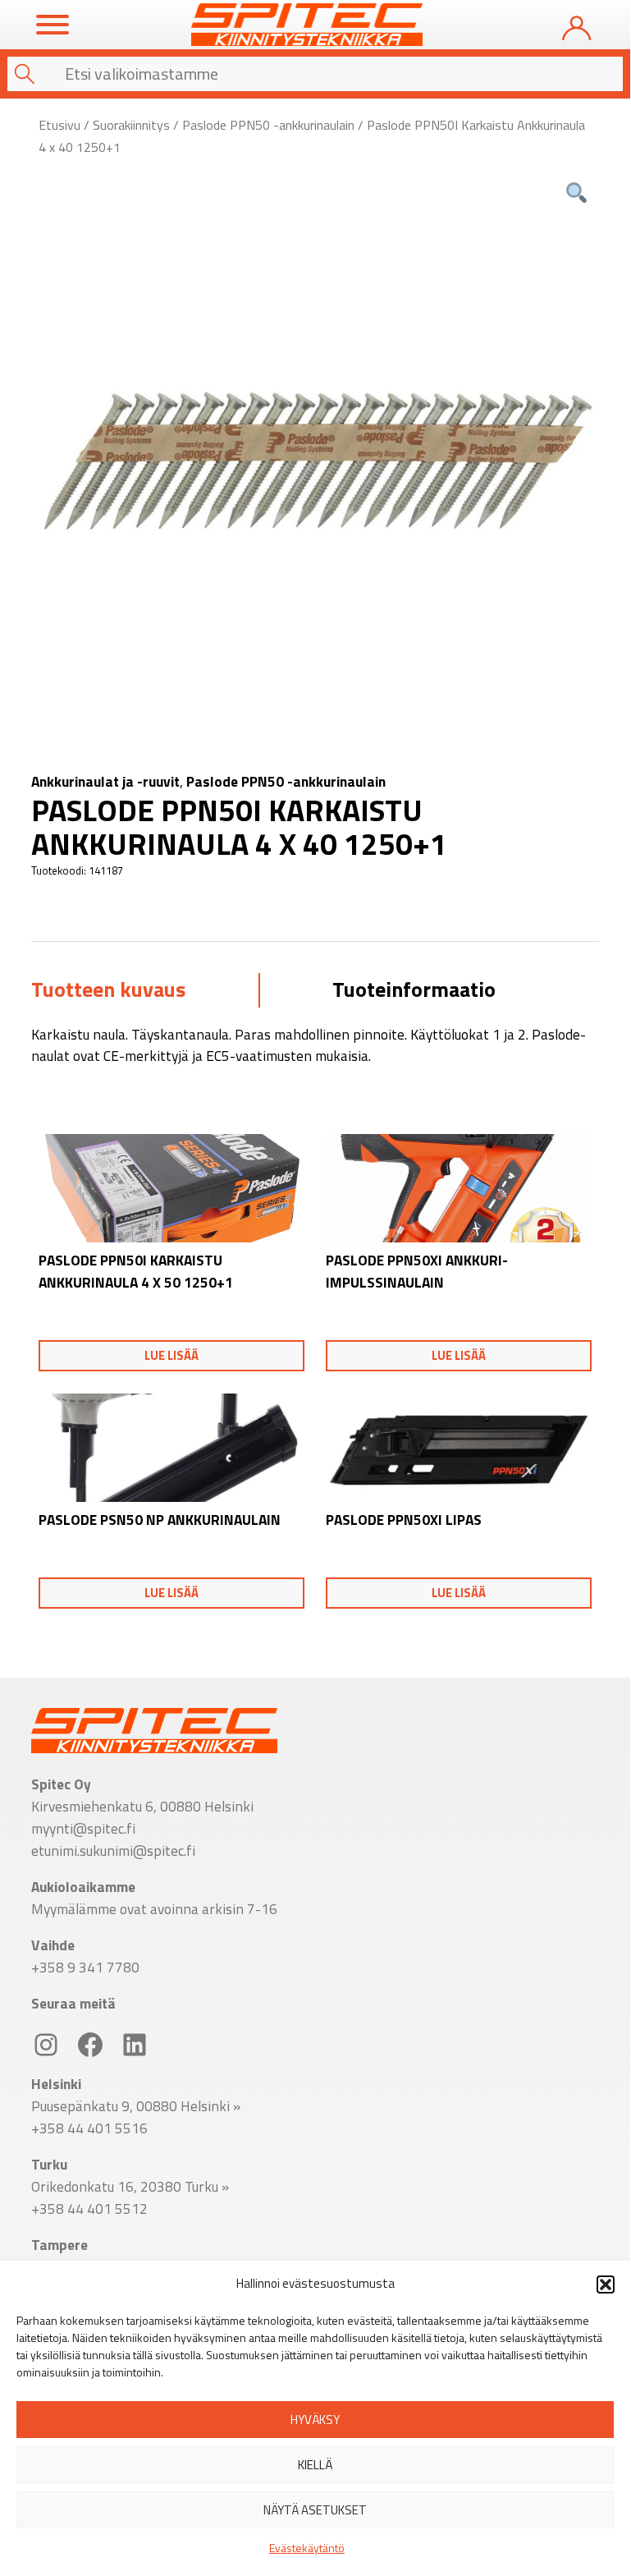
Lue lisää (171, 1355)
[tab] (108, 991)
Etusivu (59, 125)
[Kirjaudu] (576, 24)
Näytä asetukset (315, 2510)
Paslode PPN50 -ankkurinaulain (268, 125)
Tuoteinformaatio (414, 989)
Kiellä (315, 2465)
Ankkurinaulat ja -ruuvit (105, 781)
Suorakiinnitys (131, 125)
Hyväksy (315, 2420)
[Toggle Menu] (53, 25)
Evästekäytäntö (307, 2548)
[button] (606, 2284)
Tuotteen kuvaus (108, 989)
